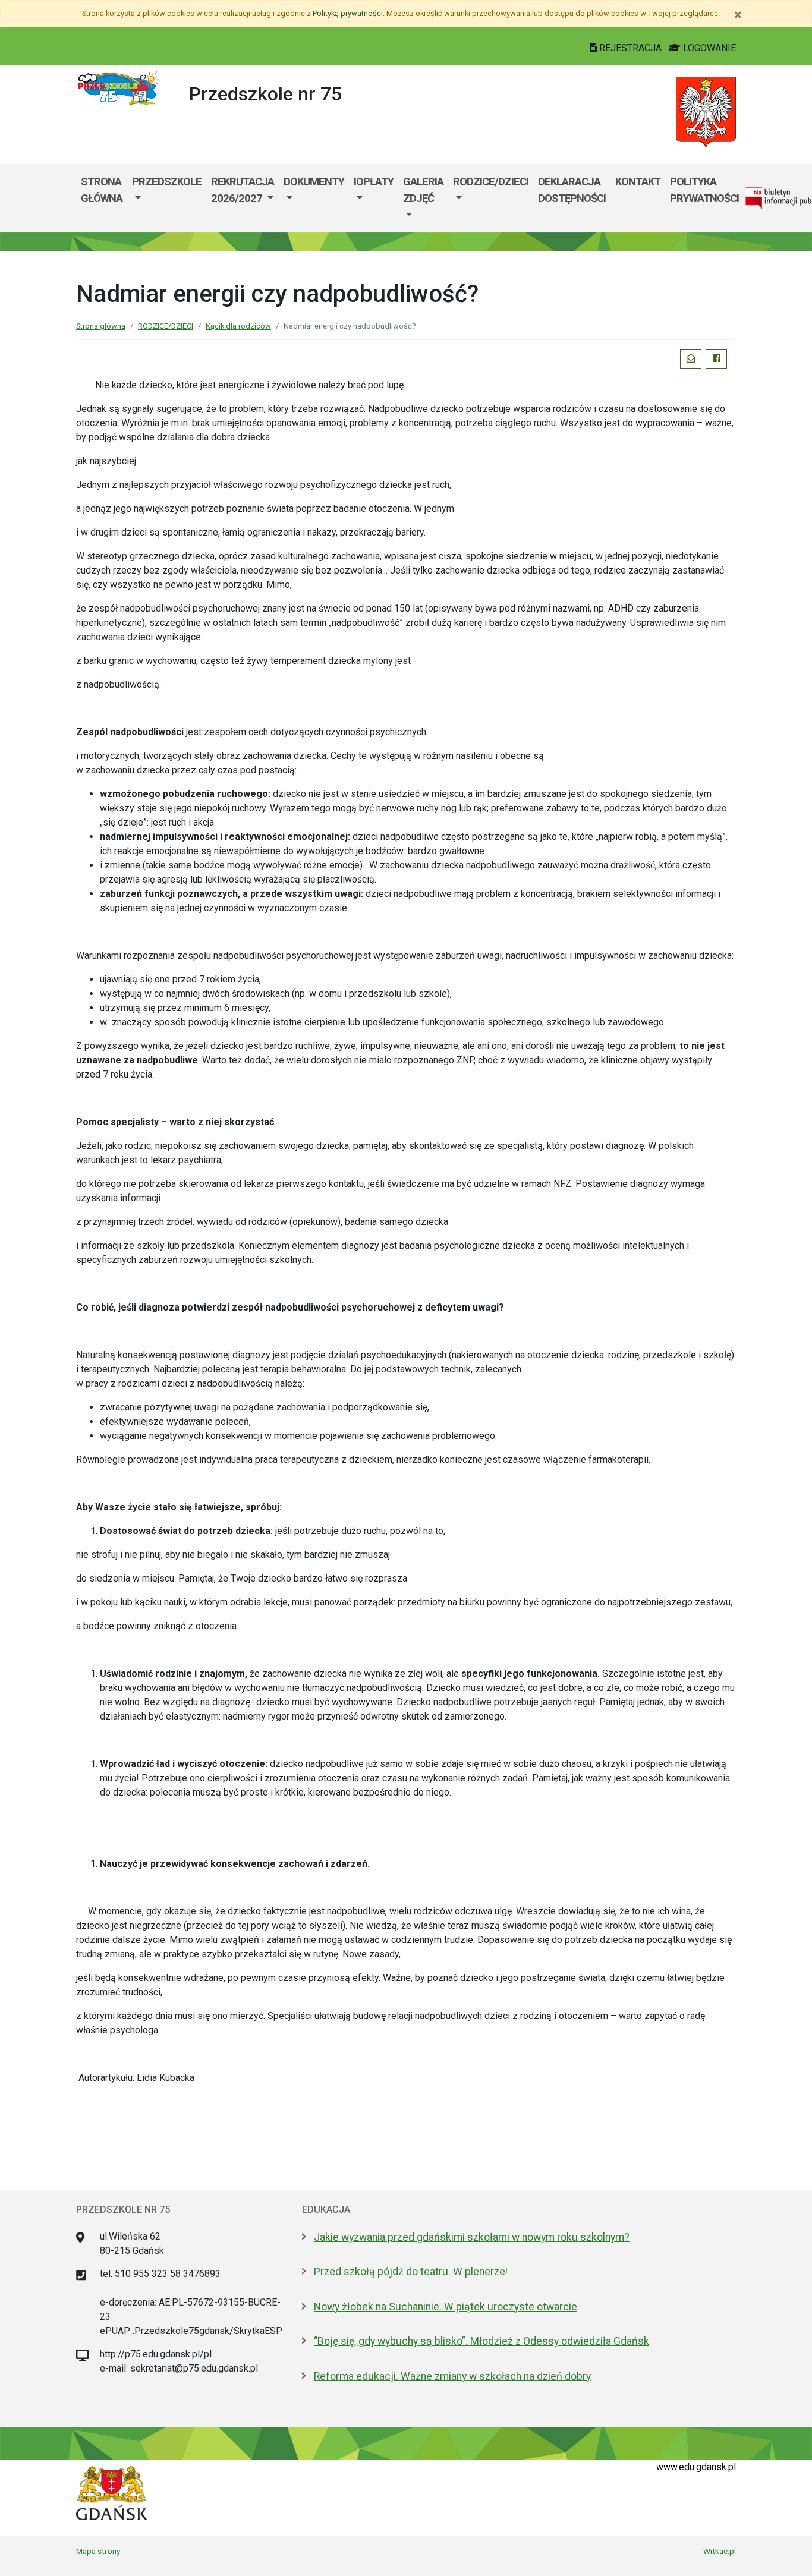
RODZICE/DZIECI (491, 182)
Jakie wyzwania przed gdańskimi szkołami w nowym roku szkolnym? (472, 2237)
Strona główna (102, 190)
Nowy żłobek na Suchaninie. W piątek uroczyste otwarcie (446, 2307)
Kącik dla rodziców (238, 326)
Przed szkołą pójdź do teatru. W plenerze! (411, 2272)
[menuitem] (167, 198)
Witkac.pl (720, 2551)
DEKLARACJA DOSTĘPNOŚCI (572, 190)
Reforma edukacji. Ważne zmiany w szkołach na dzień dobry (452, 2376)
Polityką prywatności (348, 13)
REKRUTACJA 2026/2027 (243, 190)
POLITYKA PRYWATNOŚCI (704, 190)
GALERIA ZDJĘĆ (423, 190)
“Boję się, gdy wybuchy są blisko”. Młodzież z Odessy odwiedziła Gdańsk (481, 2341)
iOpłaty (374, 182)
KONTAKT (638, 182)
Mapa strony (98, 2551)
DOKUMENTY (314, 182)
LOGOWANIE (708, 48)
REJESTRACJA (630, 48)
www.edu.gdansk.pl (696, 2467)
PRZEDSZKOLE (167, 182)
